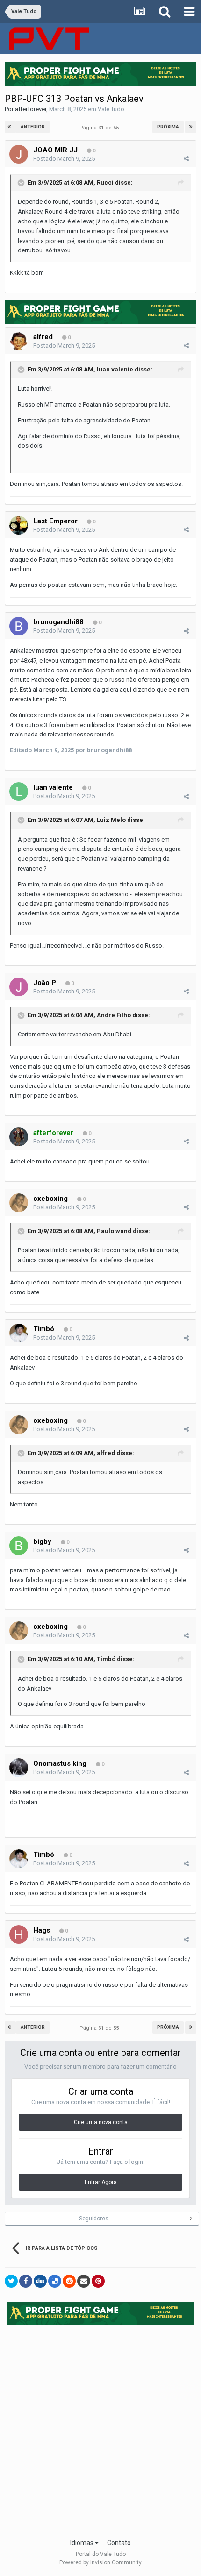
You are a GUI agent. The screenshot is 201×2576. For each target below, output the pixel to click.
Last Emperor (55, 521)
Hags (42, 1930)
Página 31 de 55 (100, 128)
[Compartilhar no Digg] (40, 2281)
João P (45, 983)
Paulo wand (114, 1231)
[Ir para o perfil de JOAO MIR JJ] (19, 154)
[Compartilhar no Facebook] (26, 2281)
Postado (64, 159)
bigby (42, 1541)
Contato (119, 2543)
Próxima (168, 127)
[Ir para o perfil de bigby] (19, 1546)
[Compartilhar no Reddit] (69, 2281)
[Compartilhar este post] (186, 159)
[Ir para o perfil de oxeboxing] (19, 1203)
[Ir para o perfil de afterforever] (19, 1137)
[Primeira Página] (10, 127)
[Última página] (191, 127)
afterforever (31, 109)
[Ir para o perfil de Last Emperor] (19, 525)
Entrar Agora (101, 2182)
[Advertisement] (100, 2429)
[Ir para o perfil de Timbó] (19, 1333)
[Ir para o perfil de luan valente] (19, 792)
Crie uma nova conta (101, 2122)
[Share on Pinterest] (98, 2281)
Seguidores (94, 2219)
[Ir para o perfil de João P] (19, 987)
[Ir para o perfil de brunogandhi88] (19, 626)
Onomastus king (60, 1763)
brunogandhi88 (58, 622)
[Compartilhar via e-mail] (84, 2281)
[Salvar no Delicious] (55, 2281)
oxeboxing (50, 1199)
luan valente (115, 369)
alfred (43, 337)
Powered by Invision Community (100, 2562)
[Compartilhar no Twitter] (11, 2281)
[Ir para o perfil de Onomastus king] (19, 1768)
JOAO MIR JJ (55, 150)
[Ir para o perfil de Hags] (19, 1934)
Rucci (105, 182)
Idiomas (83, 2543)
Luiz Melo (111, 820)
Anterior (33, 127)
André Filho (114, 1015)
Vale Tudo (111, 109)
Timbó (44, 1329)
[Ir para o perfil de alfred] (19, 341)
